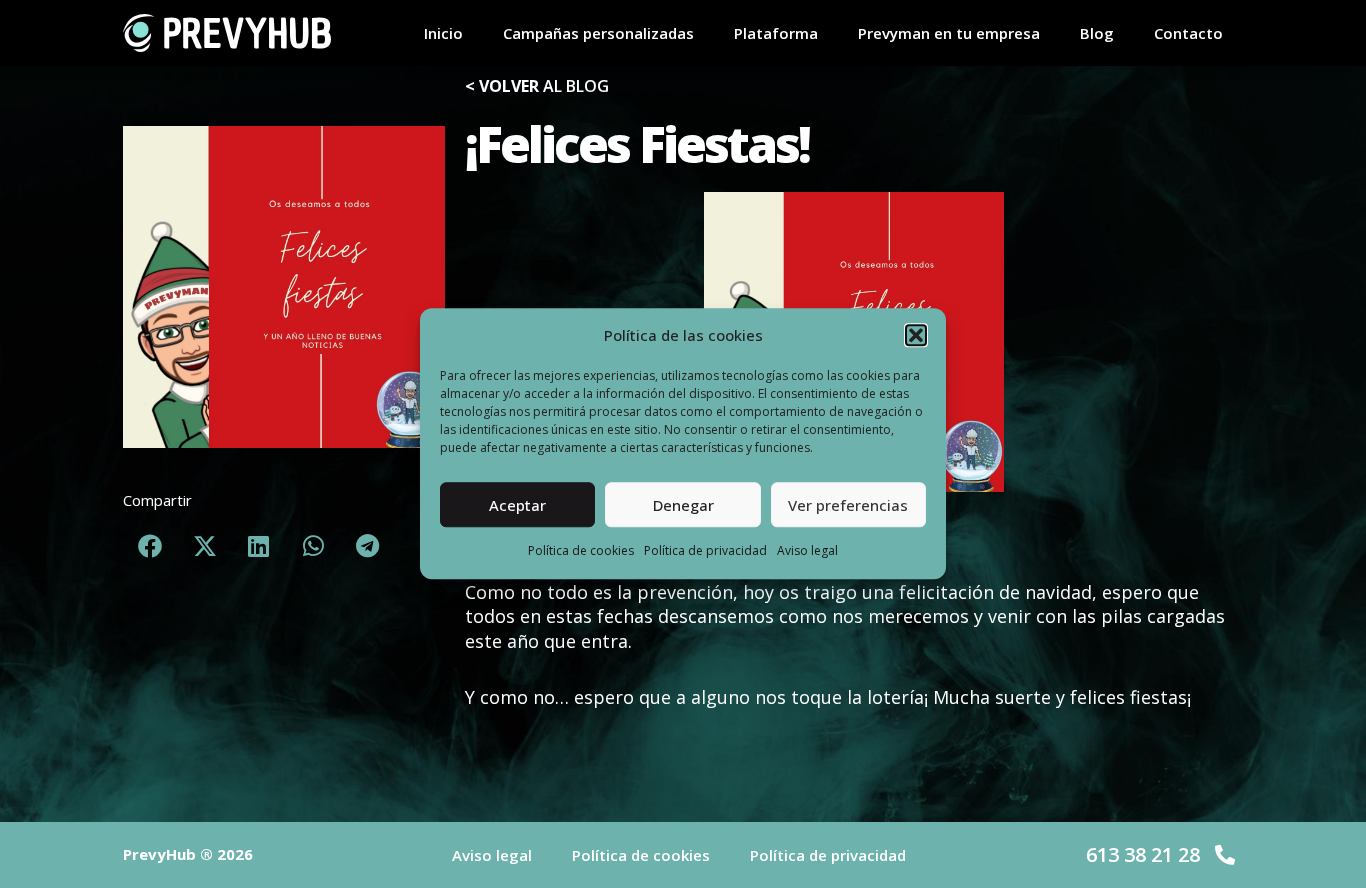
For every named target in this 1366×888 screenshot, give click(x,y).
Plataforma (776, 33)
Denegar (683, 506)
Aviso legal (807, 551)
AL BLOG (537, 86)
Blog (1097, 33)
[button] (916, 336)
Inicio (443, 33)
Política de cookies (581, 551)
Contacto (1188, 33)
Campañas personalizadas (598, 33)
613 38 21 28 (1143, 854)
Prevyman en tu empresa (949, 33)
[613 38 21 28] (1225, 855)
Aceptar (517, 506)
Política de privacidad (705, 551)
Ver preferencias (848, 506)
